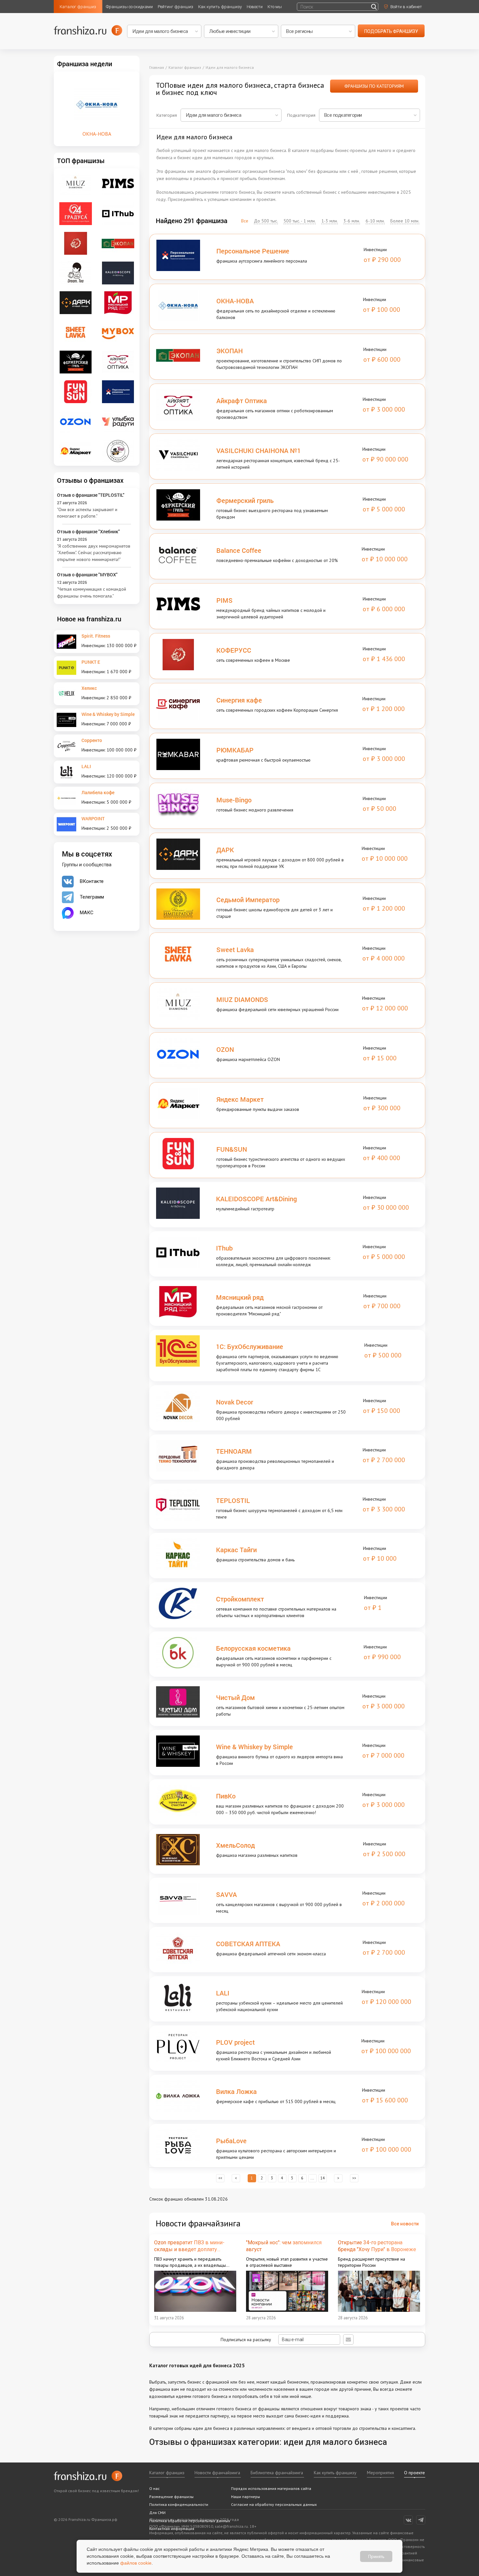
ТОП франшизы (81, 160)
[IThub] (118, 213)
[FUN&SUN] (76, 391)
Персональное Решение (253, 251)
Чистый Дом (235, 1697)
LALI (223, 1993)
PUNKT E (91, 662)
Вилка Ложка (236, 2091)
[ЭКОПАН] (118, 243)
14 (323, 2179)
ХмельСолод (235, 1845)
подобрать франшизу (391, 31)
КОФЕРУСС (234, 650)
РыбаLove (231, 2141)
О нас (154, 2488)
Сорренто (92, 740)
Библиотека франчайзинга (277, 2473)
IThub (224, 1248)
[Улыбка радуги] (118, 421)
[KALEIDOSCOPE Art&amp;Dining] (118, 273)
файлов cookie (136, 2563)
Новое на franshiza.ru (89, 619)
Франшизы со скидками (129, 7)
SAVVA (226, 1894)
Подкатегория (301, 115)
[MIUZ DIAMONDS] (76, 183)
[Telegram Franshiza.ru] (421, 2520)
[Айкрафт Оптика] (118, 362)
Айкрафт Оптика (242, 401)
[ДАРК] (76, 302)
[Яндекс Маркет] (76, 451)
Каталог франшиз (78, 7)
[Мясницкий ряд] (118, 302)
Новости (255, 7)
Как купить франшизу (220, 7)
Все (245, 221)
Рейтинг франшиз (175, 7)
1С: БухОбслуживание (250, 1346)
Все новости (405, 2224)
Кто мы (275, 7)
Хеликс (89, 688)
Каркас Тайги (236, 1550)
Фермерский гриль (245, 500)
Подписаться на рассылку (247, 2340)
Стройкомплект (240, 1599)
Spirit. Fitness (96, 636)
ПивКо (226, 1796)
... (312, 2179)
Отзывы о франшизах (90, 480)
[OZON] (76, 421)
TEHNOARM (234, 1451)
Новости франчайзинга (217, 2473)
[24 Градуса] (76, 213)
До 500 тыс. (266, 221)
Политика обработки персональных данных (190, 2521)
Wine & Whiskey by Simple (254, 1747)
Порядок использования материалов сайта (271, 2488)
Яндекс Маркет (240, 1099)
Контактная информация (172, 2529)
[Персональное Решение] (118, 391)
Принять (376, 2556)
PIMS (225, 600)
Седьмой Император (248, 900)
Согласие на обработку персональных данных (274, 2504)
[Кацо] (118, 451)
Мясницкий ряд (240, 1297)
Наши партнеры (246, 2497)
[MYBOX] (118, 332)
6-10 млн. (375, 221)
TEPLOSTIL (233, 1500)
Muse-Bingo (234, 800)
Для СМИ (157, 2513)
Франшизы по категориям (374, 86)
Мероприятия (380, 2473)
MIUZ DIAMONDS (242, 999)
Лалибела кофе (98, 792)
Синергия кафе (239, 700)
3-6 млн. (352, 221)
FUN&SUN (232, 1149)
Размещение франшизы (171, 2497)
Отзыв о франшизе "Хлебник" (88, 531)
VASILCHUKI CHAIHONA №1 (259, 450)
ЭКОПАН (230, 351)
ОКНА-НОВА (235, 301)
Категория (167, 115)
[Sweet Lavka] (76, 332)
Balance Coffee (239, 550)
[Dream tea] (76, 273)
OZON (225, 1049)
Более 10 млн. (405, 221)
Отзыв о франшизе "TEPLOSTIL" (91, 495)
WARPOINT (93, 818)
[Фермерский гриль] (76, 362)
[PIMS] (118, 183)
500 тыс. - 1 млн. (300, 221)
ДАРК (225, 850)
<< (220, 2179)
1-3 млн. (330, 221)
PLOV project (235, 2042)
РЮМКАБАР (235, 750)
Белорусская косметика (253, 1648)
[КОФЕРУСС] (76, 243)
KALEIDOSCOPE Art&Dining (256, 1199)
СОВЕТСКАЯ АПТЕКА (248, 1944)
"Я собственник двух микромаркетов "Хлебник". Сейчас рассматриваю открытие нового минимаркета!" (94, 553)
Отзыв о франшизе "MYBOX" (87, 575)
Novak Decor (235, 1402)
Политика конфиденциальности (179, 2504)
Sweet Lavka (235, 949)
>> (354, 2179)
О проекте (414, 2473)
